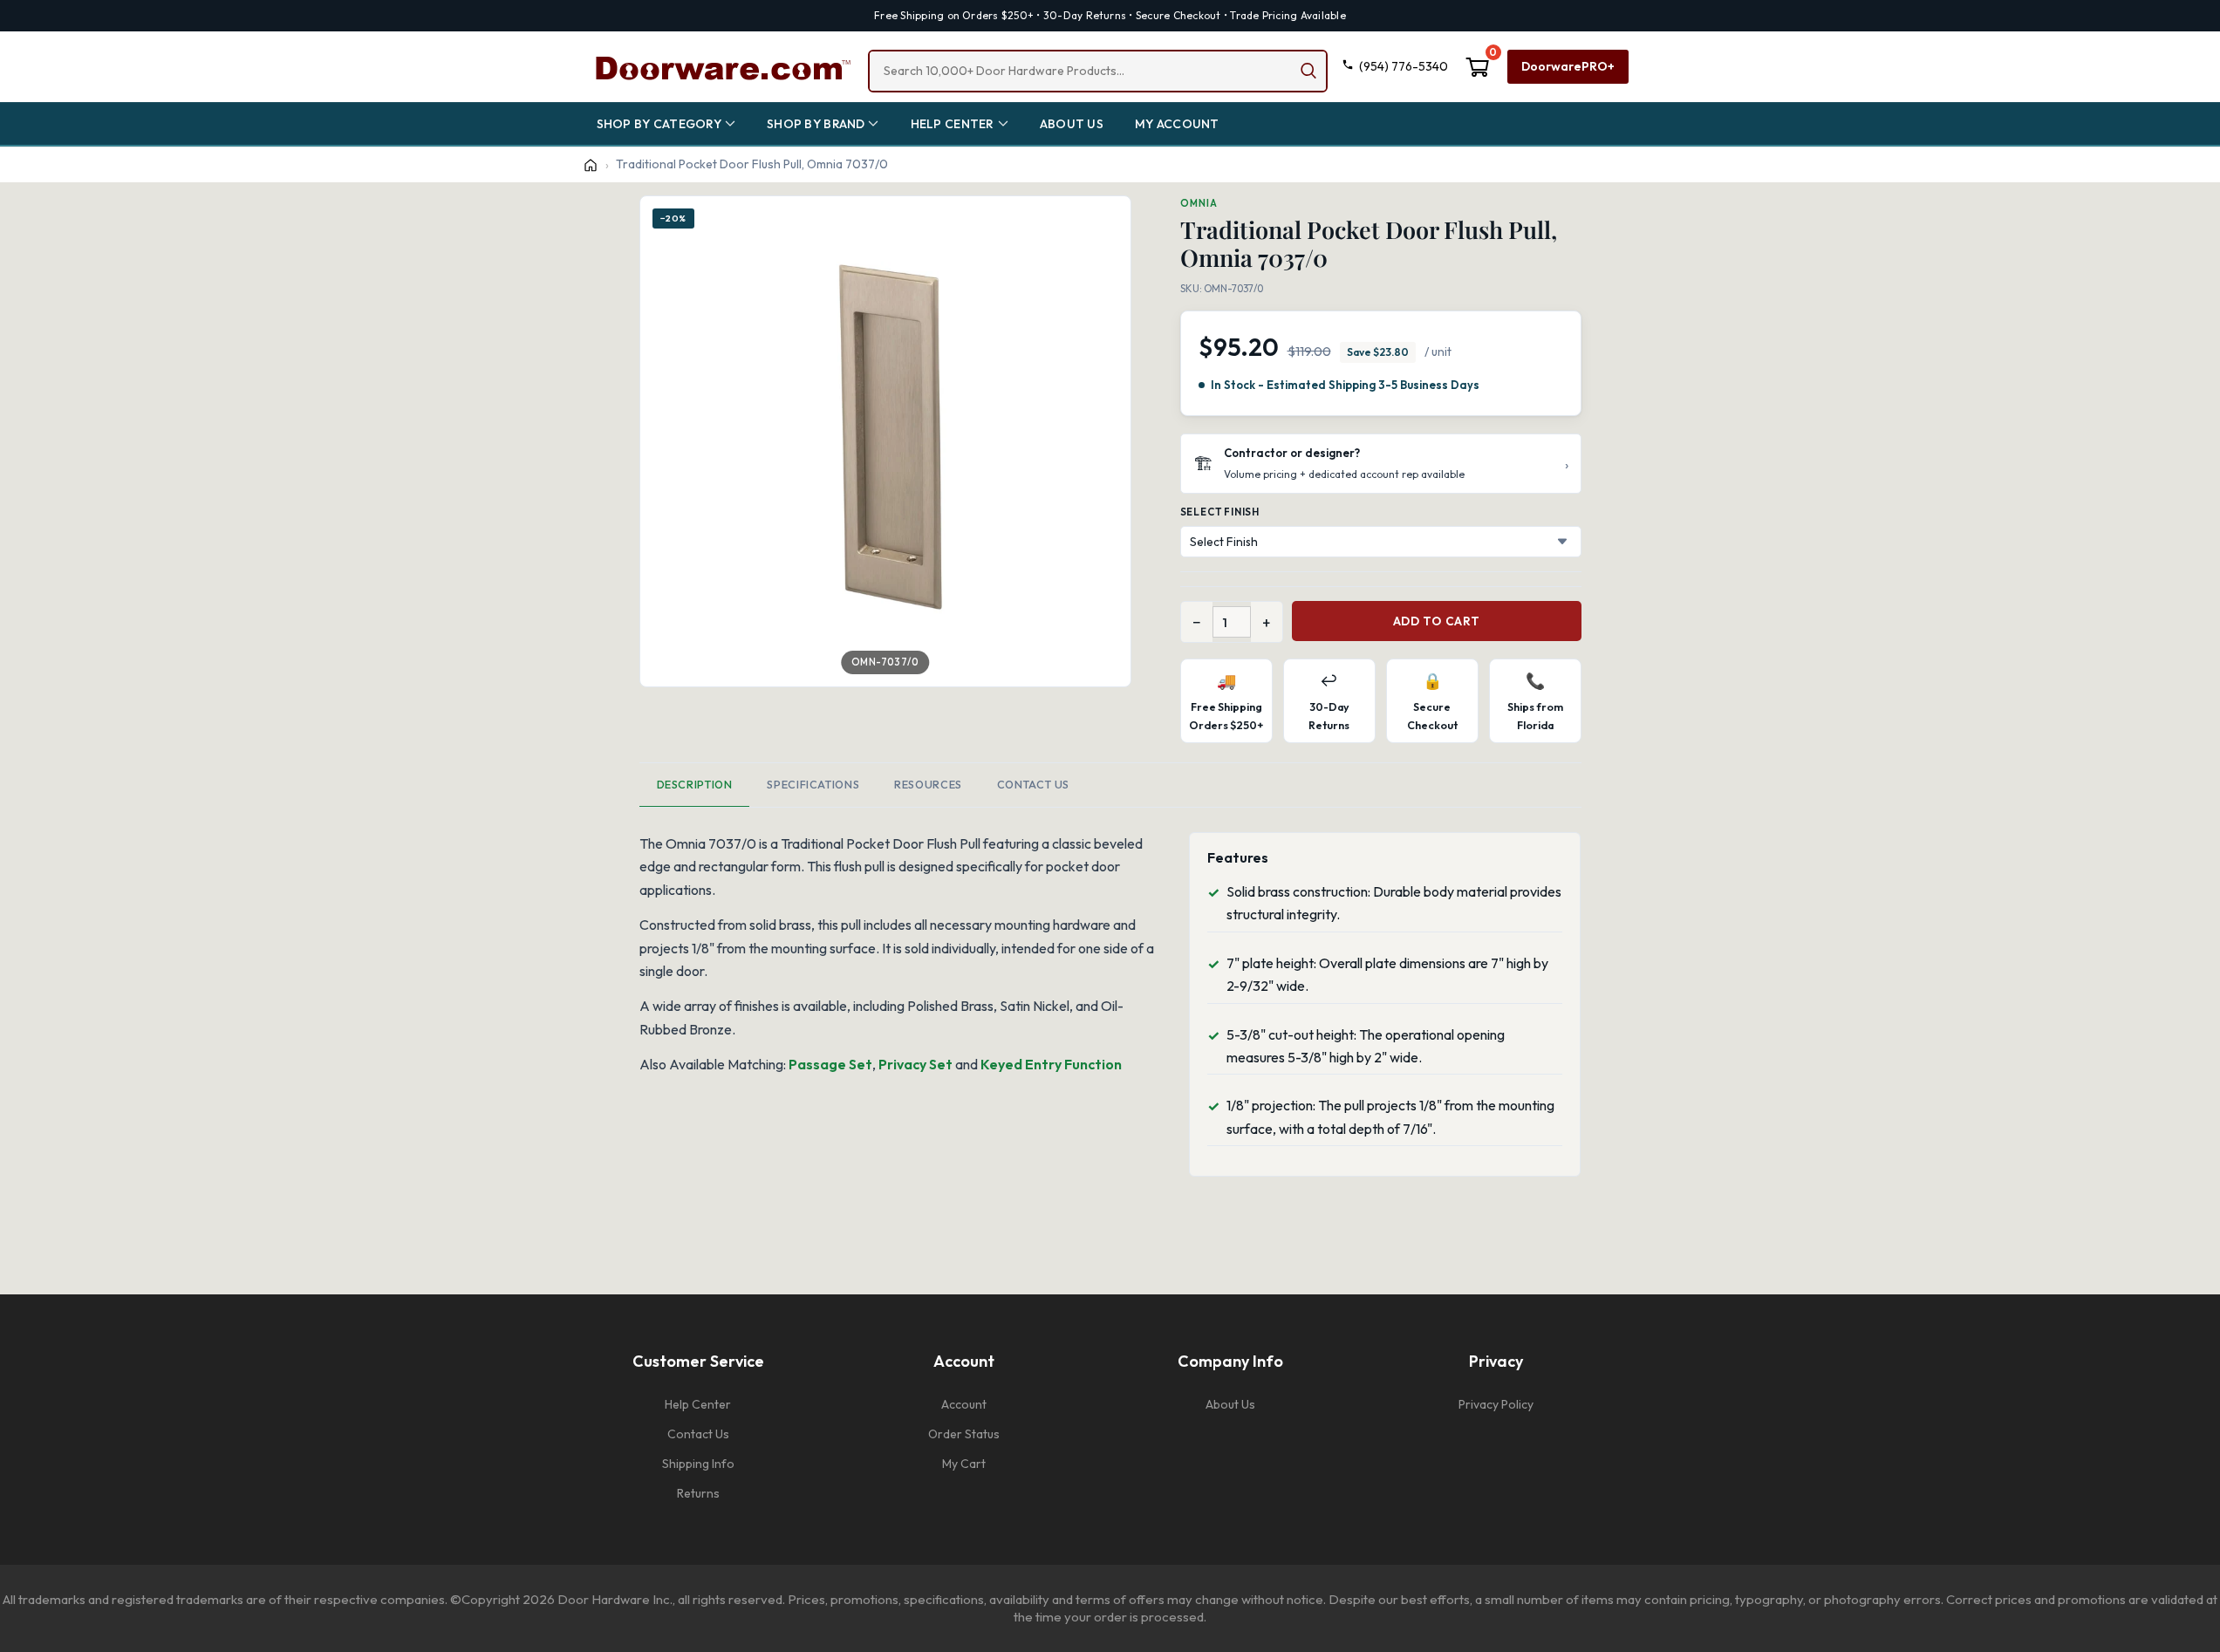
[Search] (1308, 71)
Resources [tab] (928, 784)
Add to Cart (1436, 621)
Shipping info (698, 1464)
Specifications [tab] (813, 784)
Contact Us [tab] (1033, 784)
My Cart (964, 1464)
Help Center (698, 1404)
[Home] (591, 165)
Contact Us (698, 1434)
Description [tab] (695, 784)
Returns (698, 1493)
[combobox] (1098, 71)
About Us (1230, 1404)
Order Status (964, 1434)
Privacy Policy (1496, 1404)
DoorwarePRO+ (1568, 66)
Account (964, 1404)
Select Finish (1220, 512)
